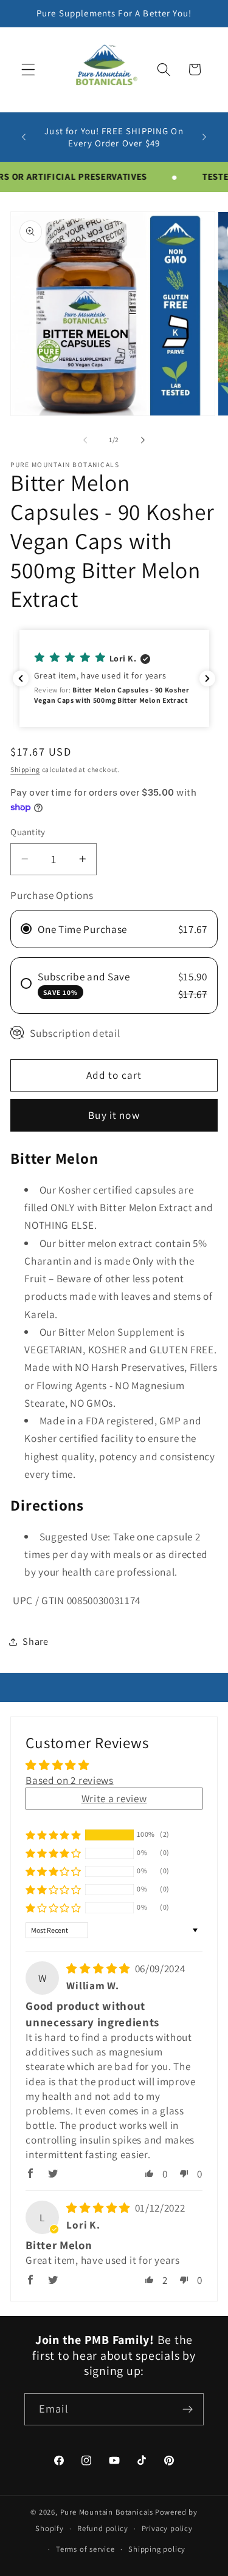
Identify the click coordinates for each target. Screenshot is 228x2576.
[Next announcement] (204, 137)
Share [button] (35, 1642)
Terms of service (85, 2549)
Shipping (25, 769)
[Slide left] (85, 440)
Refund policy (102, 2528)
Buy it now (114, 1115)
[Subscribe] (188, 2410)
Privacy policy (167, 2528)
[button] (28, 70)
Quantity (28, 832)
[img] (99, 1968)
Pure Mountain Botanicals (107, 2512)
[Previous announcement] (24, 137)
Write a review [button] (114, 1798)
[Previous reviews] (21, 678)
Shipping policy (157, 2549)
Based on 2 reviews (69, 1780)
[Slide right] (143, 440)
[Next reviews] (207, 678)
